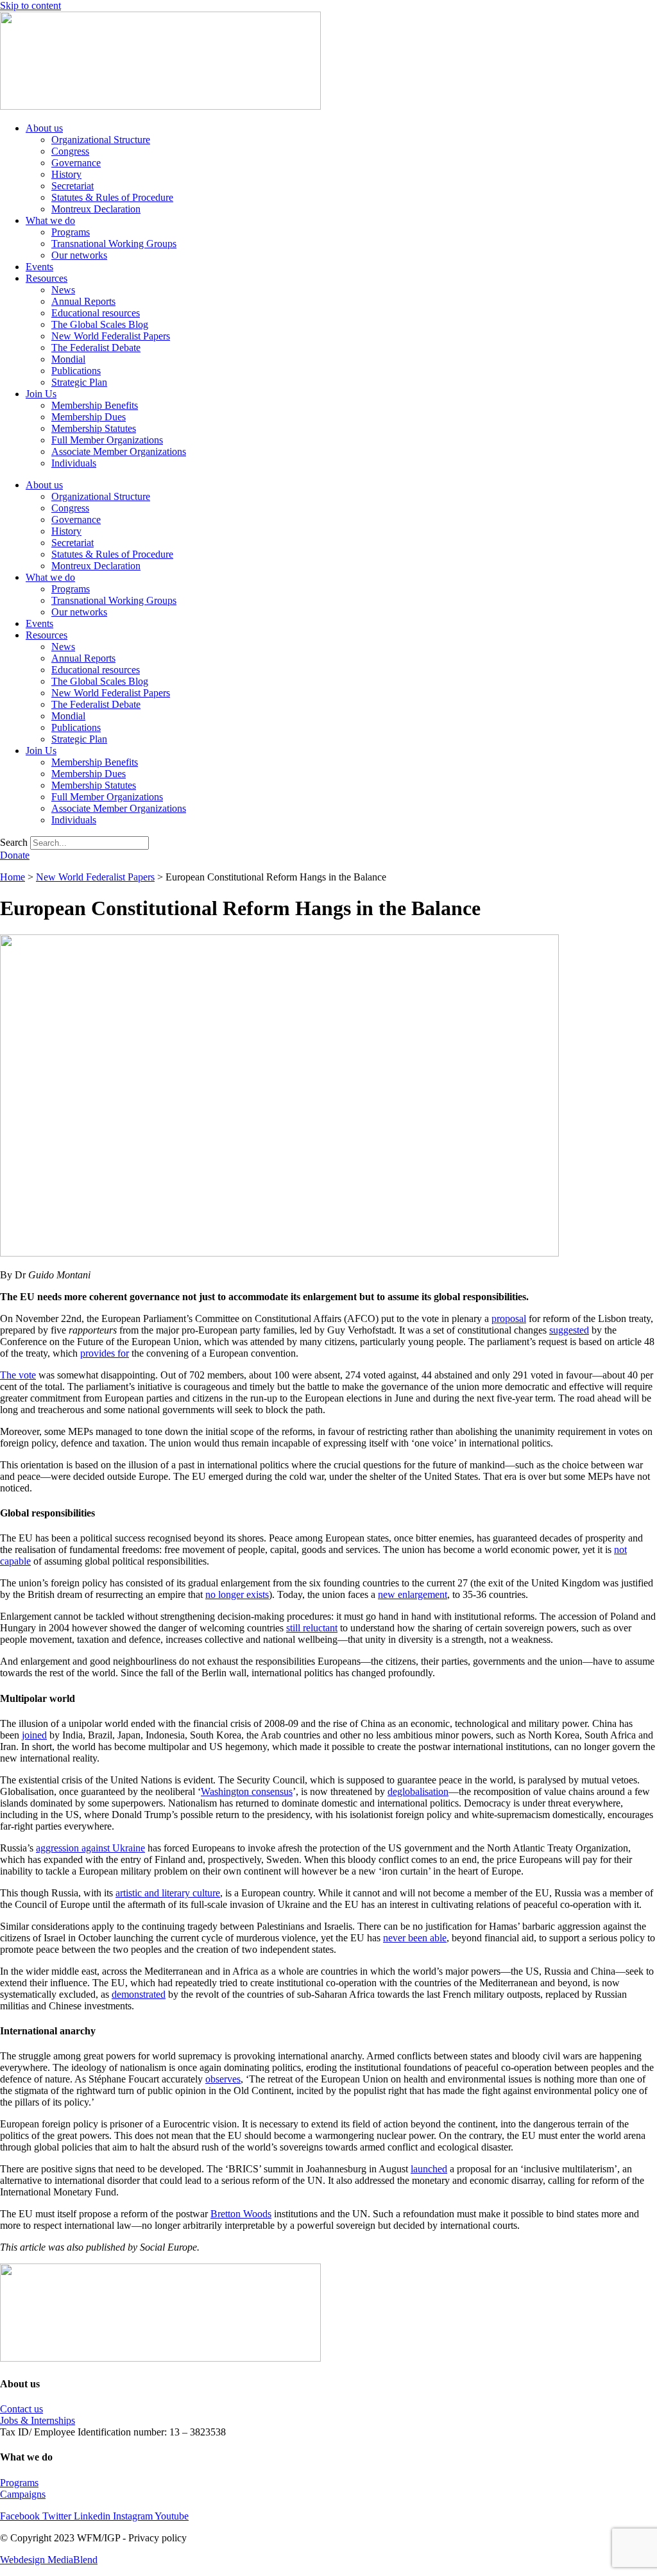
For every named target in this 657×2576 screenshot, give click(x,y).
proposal (509, 1318)
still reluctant (312, 1628)
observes (223, 2079)
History (66, 174)
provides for (105, 1353)
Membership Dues (89, 417)
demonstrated (139, 1994)
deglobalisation (418, 1791)
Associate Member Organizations (119, 451)
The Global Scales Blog (100, 324)
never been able (415, 1938)
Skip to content (30, 5)
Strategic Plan (79, 382)
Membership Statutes (94, 428)
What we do (50, 220)
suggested (569, 1330)
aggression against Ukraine (90, 1848)
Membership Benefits (95, 405)
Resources (47, 278)
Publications (76, 371)
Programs (71, 232)
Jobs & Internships (38, 2420)
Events (39, 267)
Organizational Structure (101, 140)
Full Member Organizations (107, 440)
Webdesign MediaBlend (49, 2560)
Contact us (21, 2409)
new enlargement (413, 1594)
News (63, 290)
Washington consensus (247, 1791)
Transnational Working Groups (114, 244)
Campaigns (23, 2494)
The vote (18, 1375)
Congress (70, 151)
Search (14, 842)
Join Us (41, 394)
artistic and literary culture (168, 1893)
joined (34, 1735)
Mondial (68, 359)
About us (44, 128)
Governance (76, 163)
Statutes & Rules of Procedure (112, 197)
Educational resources (96, 313)
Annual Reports (83, 301)
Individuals (74, 463)
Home (13, 877)
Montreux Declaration (96, 209)
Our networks (79, 255)
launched (429, 2169)
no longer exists (237, 1594)
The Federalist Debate (96, 348)
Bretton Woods (241, 2214)
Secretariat (73, 186)
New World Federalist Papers (111, 336)
